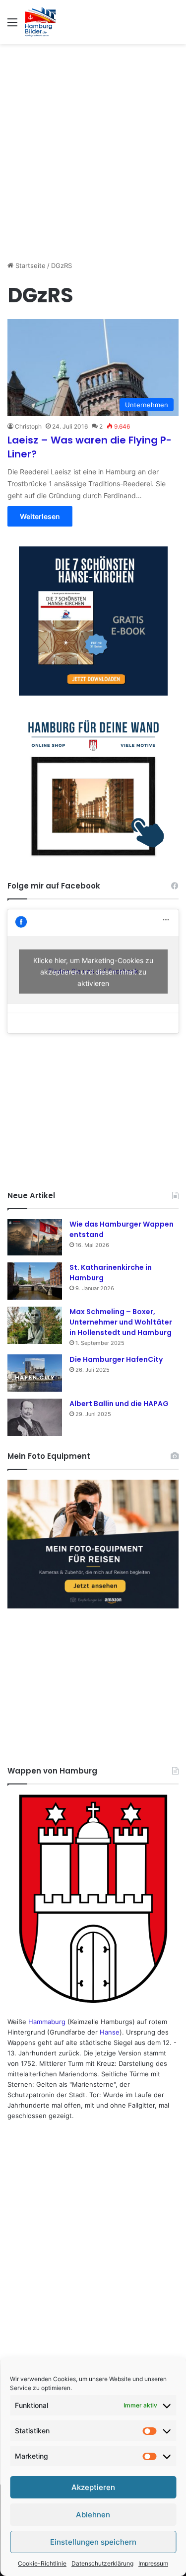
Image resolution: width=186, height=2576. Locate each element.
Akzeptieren (93, 2487)
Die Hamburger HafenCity (116, 1359)
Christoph (28, 426)
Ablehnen (93, 2515)
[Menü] (12, 26)
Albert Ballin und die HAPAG (119, 1404)
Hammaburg (47, 2022)
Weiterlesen (40, 516)
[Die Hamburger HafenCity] (35, 1373)
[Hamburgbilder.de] (40, 22)
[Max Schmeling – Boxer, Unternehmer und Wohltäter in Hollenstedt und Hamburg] (35, 1325)
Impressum (153, 2563)
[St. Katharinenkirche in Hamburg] (35, 1281)
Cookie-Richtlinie (42, 2563)
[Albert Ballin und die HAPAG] (35, 1417)
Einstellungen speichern (93, 2542)
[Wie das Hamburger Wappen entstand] (35, 1237)
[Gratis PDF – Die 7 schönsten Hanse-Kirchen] (93, 621)
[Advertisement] (93, 147)
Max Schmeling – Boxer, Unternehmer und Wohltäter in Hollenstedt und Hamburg (121, 1322)
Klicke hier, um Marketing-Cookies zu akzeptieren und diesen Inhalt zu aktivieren (93, 971)
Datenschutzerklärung (102, 2563)
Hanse (110, 2032)
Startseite (30, 266)
